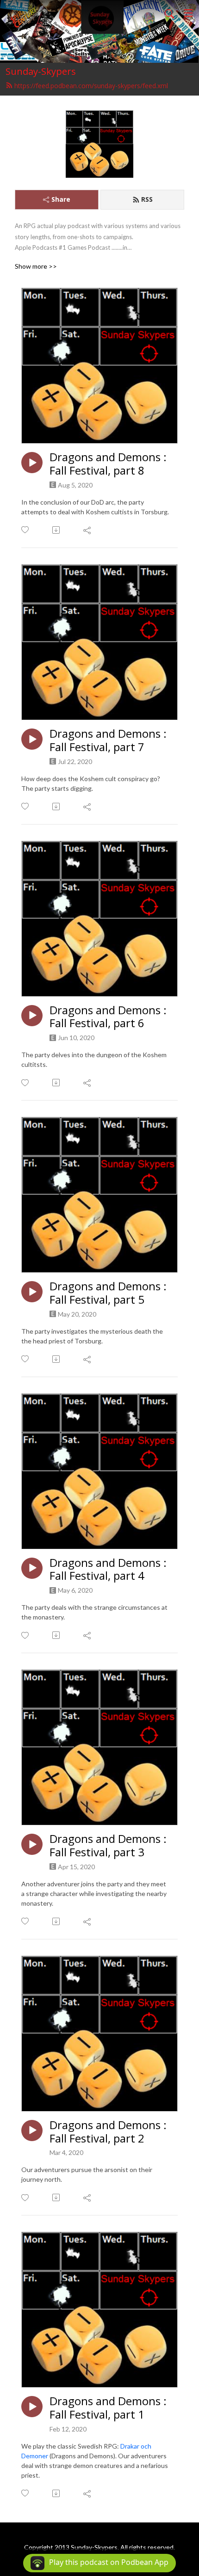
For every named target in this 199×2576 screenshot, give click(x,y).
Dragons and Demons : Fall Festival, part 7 (108, 740)
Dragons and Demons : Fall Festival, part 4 (108, 1570)
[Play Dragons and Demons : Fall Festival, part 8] (32, 463)
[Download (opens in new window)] (57, 530)
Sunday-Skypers (41, 71)
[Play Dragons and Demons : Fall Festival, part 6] (32, 1016)
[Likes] (26, 530)
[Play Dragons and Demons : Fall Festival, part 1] (32, 2407)
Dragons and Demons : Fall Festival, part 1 (108, 2408)
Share (61, 199)
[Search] (169, 13)
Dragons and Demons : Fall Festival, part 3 (108, 1846)
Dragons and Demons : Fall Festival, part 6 (108, 1017)
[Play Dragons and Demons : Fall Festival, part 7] (32, 739)
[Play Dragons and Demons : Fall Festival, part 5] (32, 1292)
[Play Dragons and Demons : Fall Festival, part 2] (32, 2131)
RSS (147, 199)
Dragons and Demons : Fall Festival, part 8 (108, 464)
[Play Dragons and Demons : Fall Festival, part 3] (32, 1844)
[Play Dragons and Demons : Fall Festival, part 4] (32, 1568)
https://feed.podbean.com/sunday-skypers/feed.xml (91, 86)
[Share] (88, 530)
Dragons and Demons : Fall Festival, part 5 (108, 1293)
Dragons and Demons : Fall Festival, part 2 (108, 2132)
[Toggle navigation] (188, 13)
